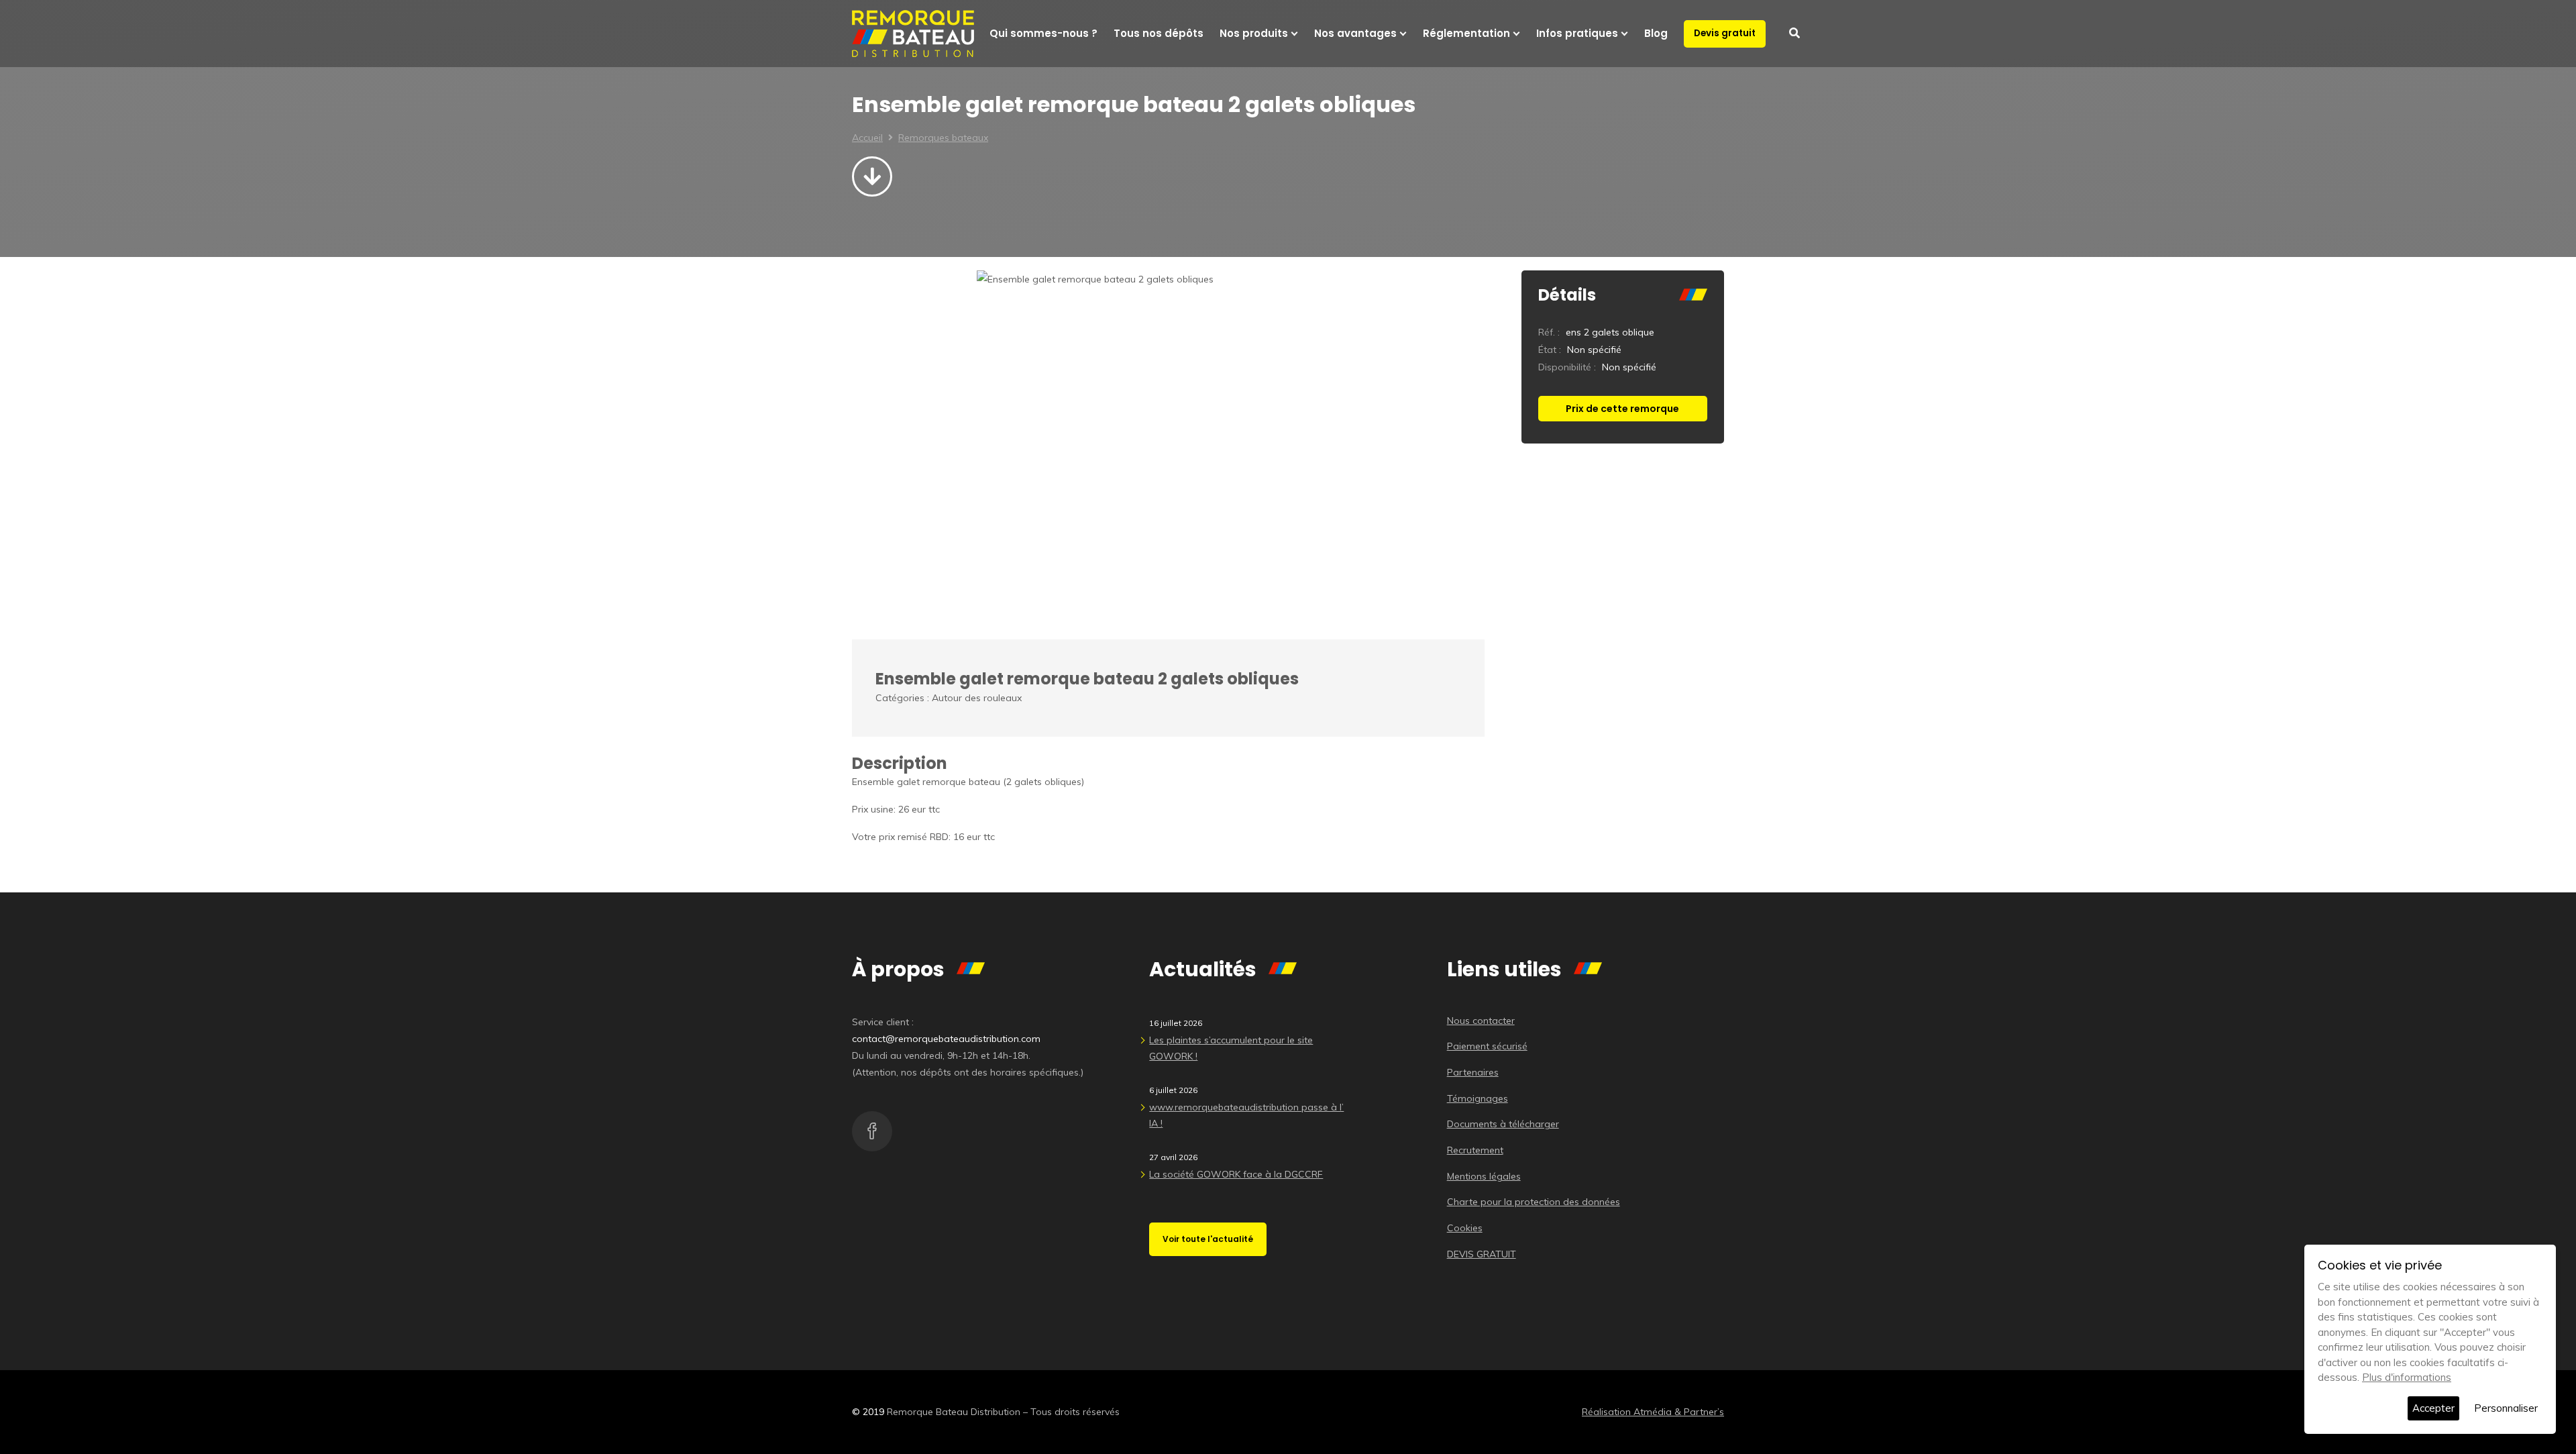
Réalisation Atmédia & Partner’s (1653, 1412)
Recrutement (1475, 1150)
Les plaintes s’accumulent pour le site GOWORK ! (1231, 1048)
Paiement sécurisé (1487, 1046)
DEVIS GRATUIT (1482, 1254)
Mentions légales (1484, 1176)
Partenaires (1473, 1072)
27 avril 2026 (1173, 1157)
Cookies (1465, 1228)
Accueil (867, 138)
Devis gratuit (1725, 33)
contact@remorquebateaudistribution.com (946, 1039)
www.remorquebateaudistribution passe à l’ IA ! (1246, 1115)
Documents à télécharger (1503, 1124)
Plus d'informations (2407, 1377)
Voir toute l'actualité (1208, 1239)
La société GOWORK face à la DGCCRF (1236, 1174)
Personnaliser (2506, 1408)
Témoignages (1478, 1098)
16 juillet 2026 (1176, 1023)
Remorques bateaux (943, 138)
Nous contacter (1481, 1021)
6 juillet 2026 (1173, 1090)
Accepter (2433, 1408)
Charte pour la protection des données (1534, 1202)
